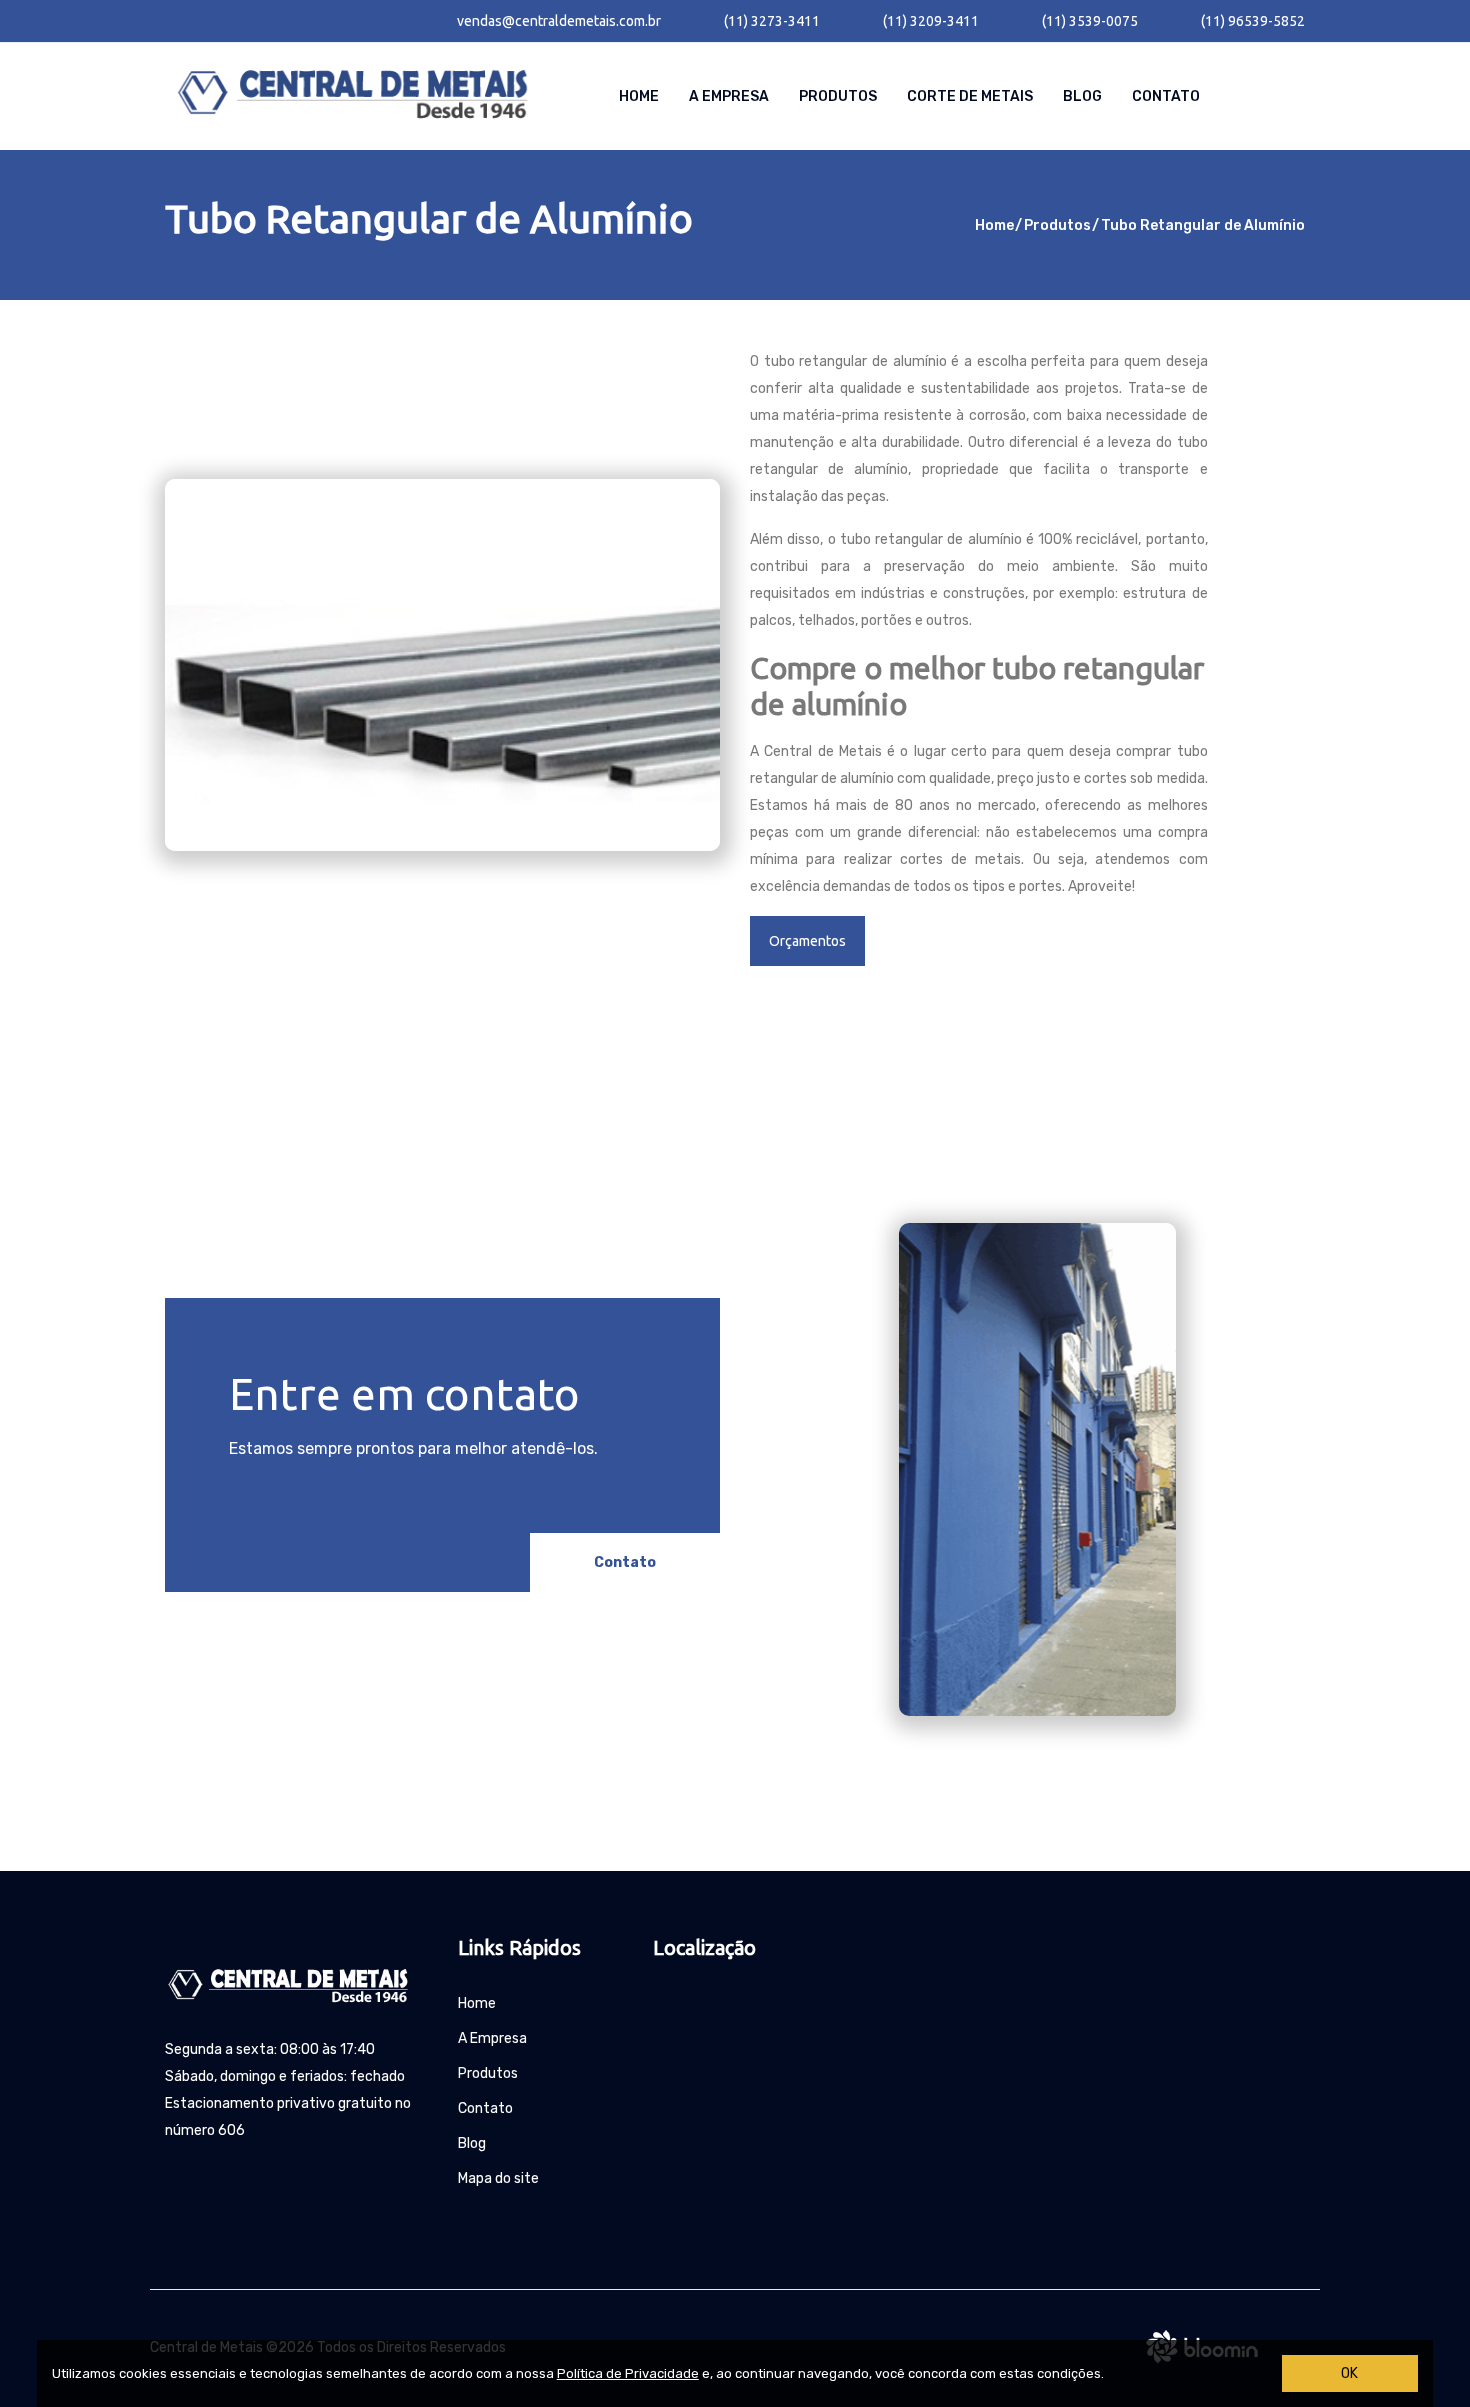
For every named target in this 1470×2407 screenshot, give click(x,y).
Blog (1082, 96)
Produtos (838, 96)
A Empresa (729, 96)
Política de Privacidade (628, 2373)
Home (639, 96)
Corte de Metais (970, 96)
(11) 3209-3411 (931, 21)
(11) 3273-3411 (772, 21)
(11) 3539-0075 (1090, 21)
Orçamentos (807, 941)
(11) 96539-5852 (1253, 21)
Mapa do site (498, 2178)
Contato (1166, 96)
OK (1349, 2373)
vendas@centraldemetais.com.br (559, 21)
